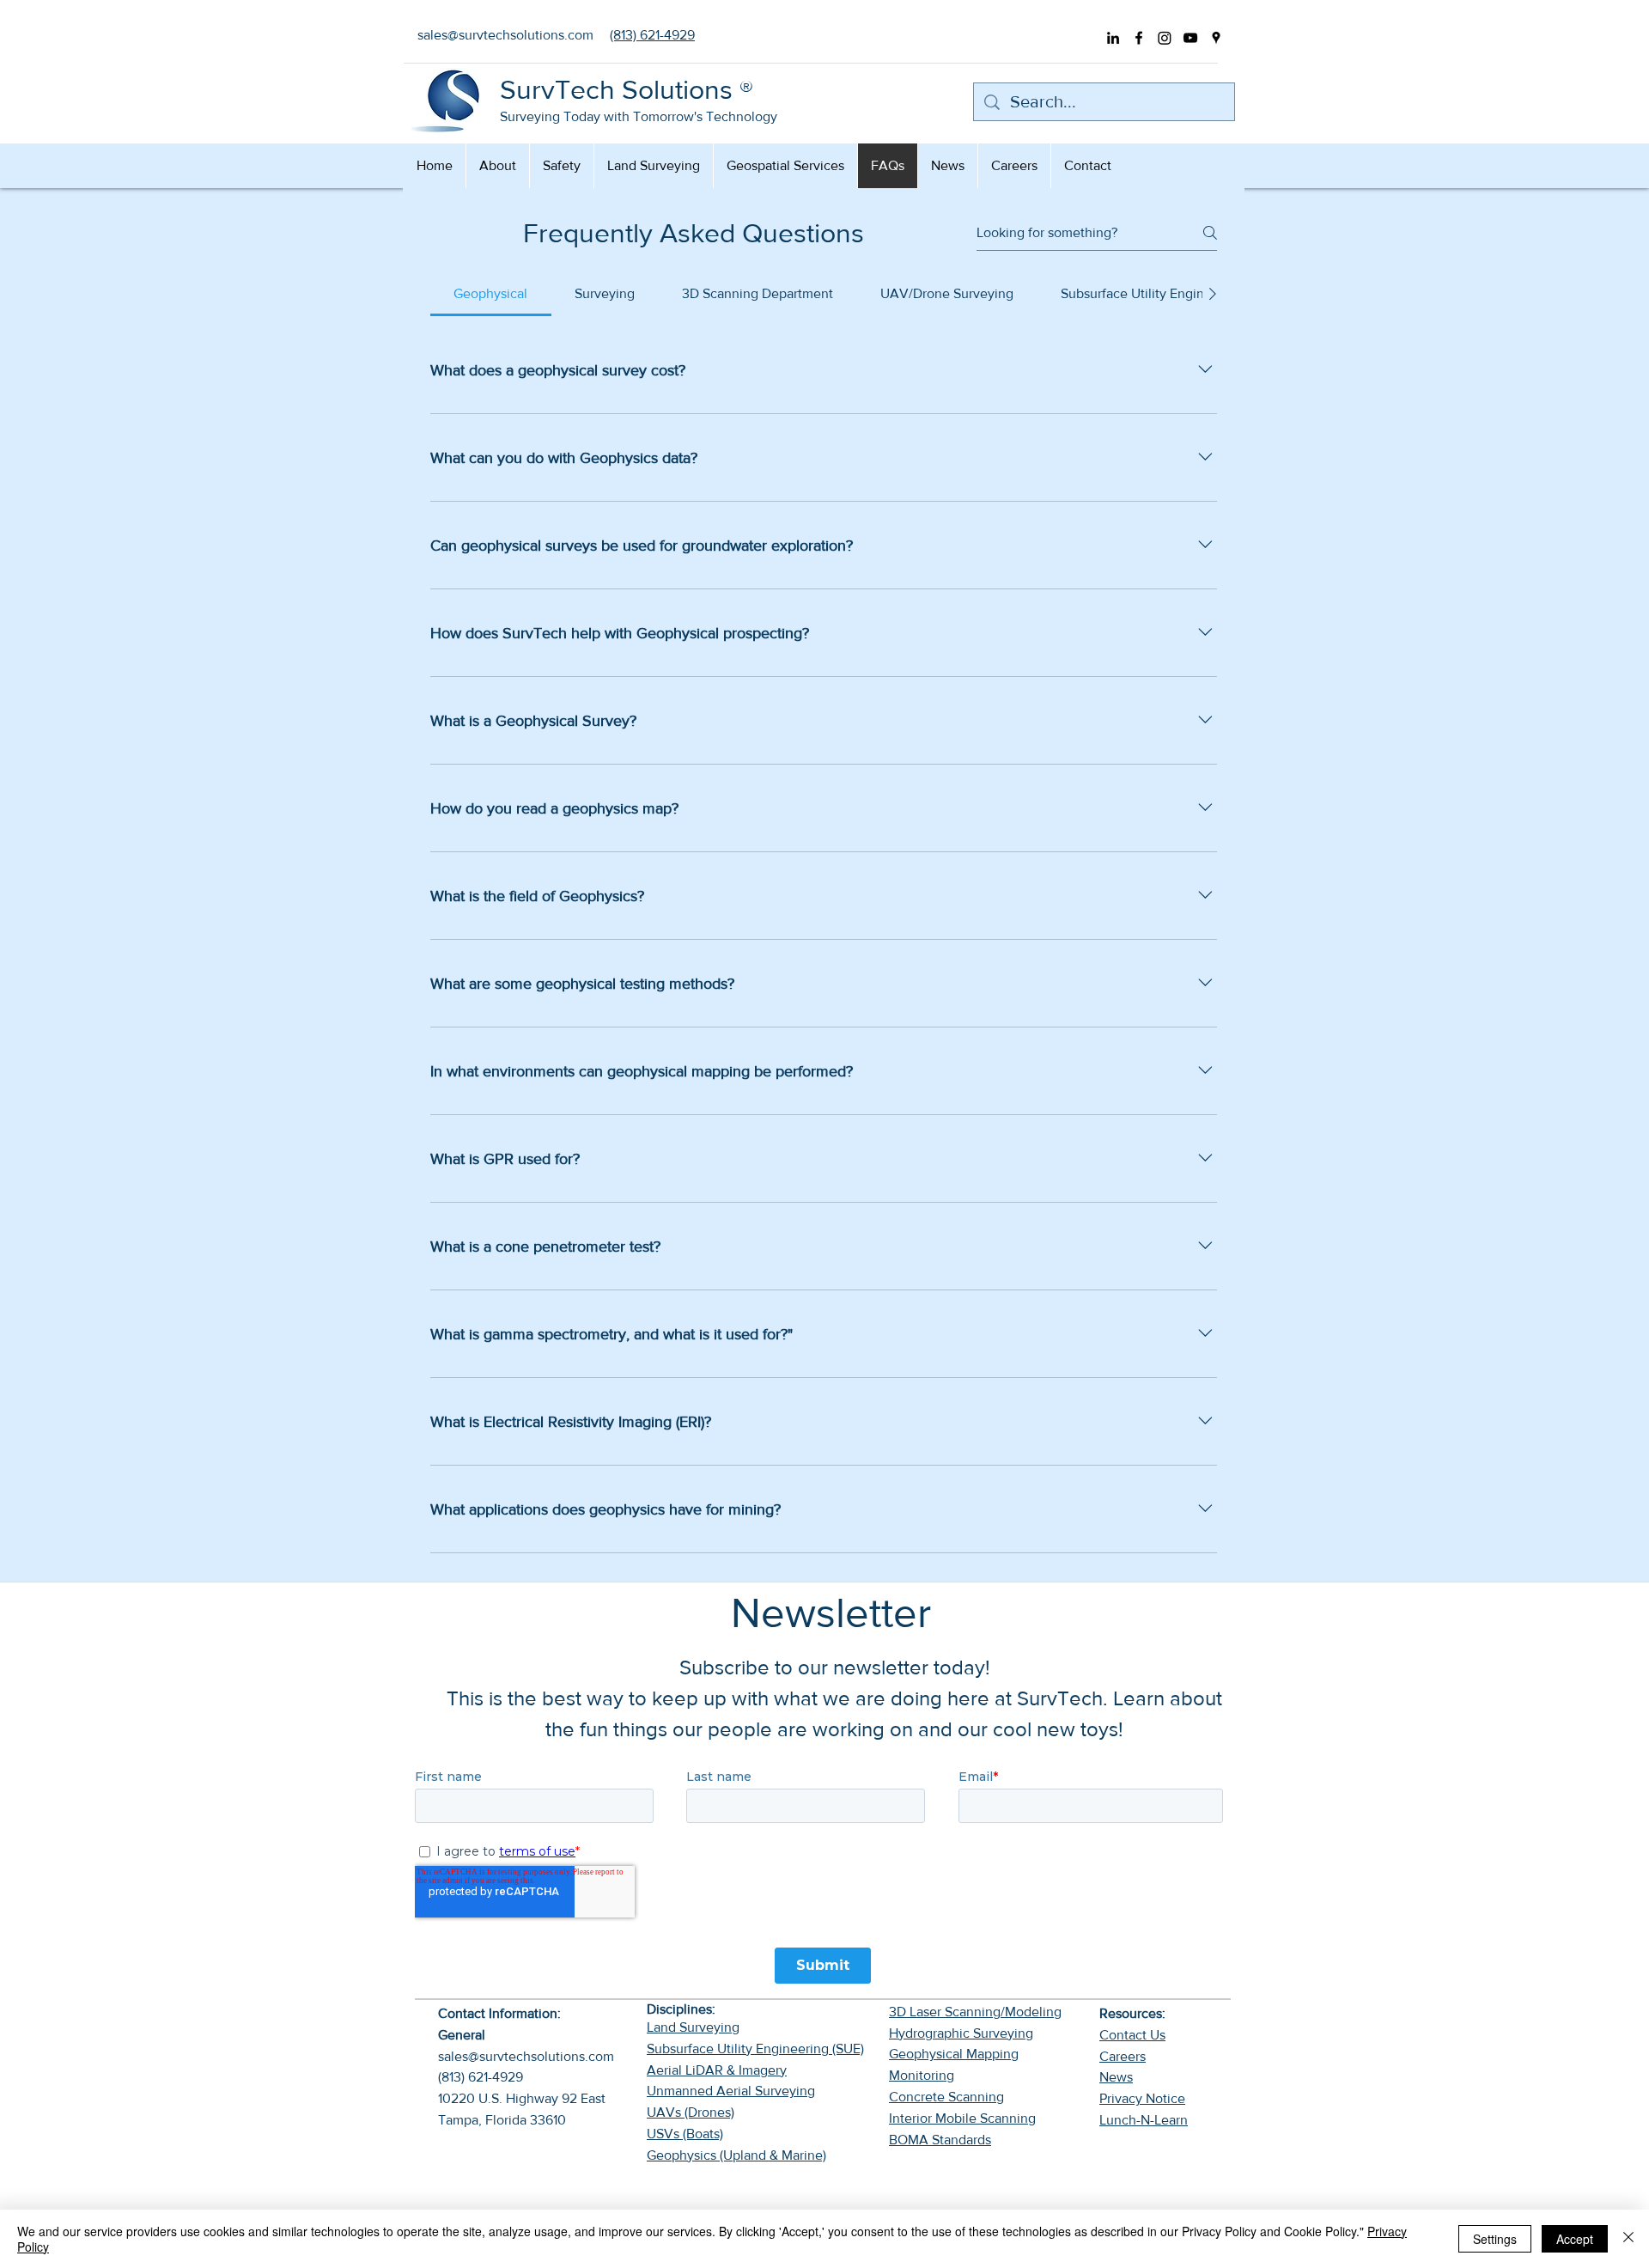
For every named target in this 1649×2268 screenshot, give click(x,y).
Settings (1495, 2239)
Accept (1575, 2239)
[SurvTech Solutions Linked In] (1113, 38)
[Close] (1628, 2239)
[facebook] (1139, 38)
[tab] (491, 294)
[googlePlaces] (1216, 38)
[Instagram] (1165, 38)
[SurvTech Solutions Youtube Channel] (1190, 38)
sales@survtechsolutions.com (526, 2056)
